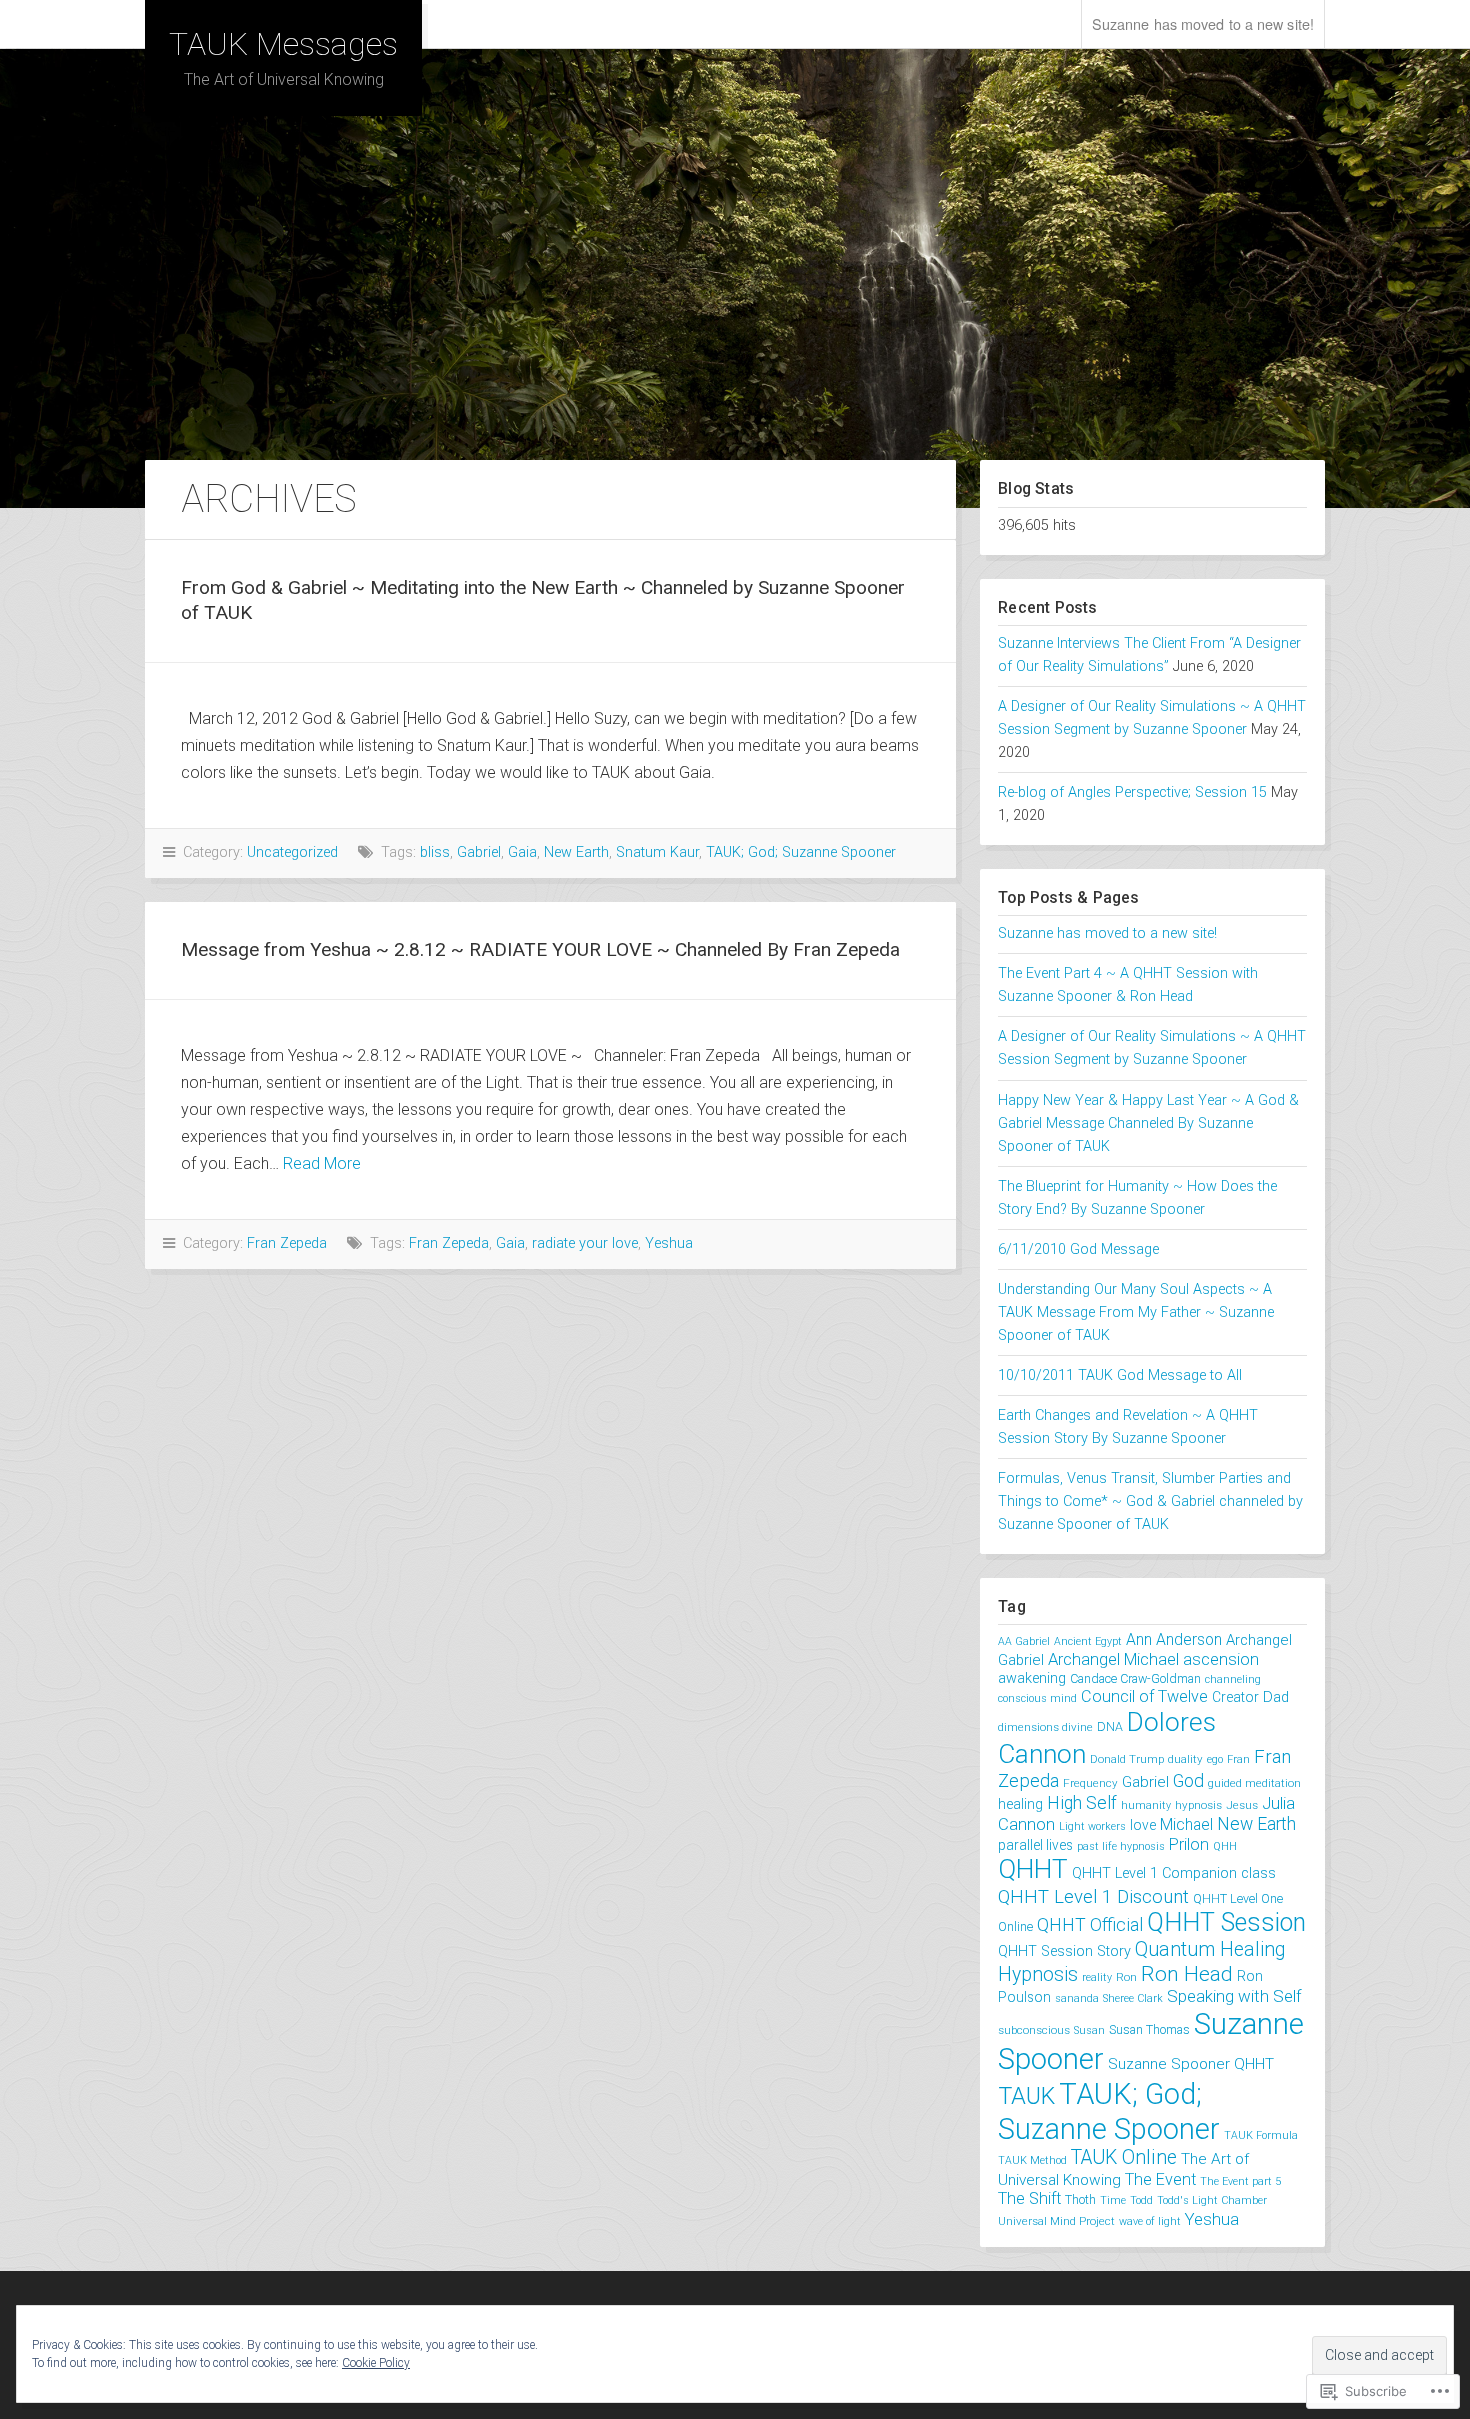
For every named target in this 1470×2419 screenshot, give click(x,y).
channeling (1233, 1679)
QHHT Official (1090, 1925)
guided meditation (1254, 1783)
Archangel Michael (1113, 1659)
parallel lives (1035, 1845)
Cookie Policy (376, 2363)
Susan (1089, 2030)
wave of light (1150, 2221)
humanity (1146, 1805)
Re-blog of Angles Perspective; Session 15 (1132, 792)
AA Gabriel (1024, 1641)
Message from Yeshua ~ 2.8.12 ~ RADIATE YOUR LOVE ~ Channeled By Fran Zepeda (540, 949)
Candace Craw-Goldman (1135, 1678)
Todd (1141, 2200)
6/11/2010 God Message (1078, 1249)
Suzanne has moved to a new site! (1203, 23)
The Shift (1029, 2198)
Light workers (1092, 1826)
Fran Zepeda (287, 1243)
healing (1020, 1804)
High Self (1082, 1803)
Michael (1186, 1824)
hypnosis (1198, 1805)
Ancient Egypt (1088, 1641)
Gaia (522, 852)
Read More (322, 1163)
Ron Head (1187, 1973)
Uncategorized (292, 852)
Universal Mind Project (1056, 2221)
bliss (435, 852)
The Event (1160, 2179)
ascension (1221, 1659)
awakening (1032, 1678)
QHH (1225, 1846)
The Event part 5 (1240, 2181)
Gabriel (479, 852)
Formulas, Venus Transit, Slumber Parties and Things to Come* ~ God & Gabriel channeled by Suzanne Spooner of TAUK (1150, 1501)
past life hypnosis (1121, 1846)
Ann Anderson (1174, 1639)
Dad (1276, 1697)
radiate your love (585, 1243)
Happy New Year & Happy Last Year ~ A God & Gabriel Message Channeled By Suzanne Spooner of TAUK (1148, 1123)
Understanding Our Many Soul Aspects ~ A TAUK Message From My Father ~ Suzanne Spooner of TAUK (1136, 1312)
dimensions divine (1045, 1727)
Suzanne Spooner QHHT (1191, 2064)
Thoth (1080, 2199)
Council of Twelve (1144, 1696)
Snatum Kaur (657, 852)
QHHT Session (1226, 1922)
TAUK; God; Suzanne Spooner (801, 852)
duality (1185, 1759)
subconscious (1034, 2030)
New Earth (576, 852)
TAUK (1026, 2096)
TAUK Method (1032, 2160)
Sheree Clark (1133, 1998)
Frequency (1090, 1783)
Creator (1235, 1697)
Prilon (1189, 1844)
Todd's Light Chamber (1212, 2200)
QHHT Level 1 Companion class (1174, 1873)
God (1188, 1780)
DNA (1110, 1726)
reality (1097, 1977)
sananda (1077, 1998)
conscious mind (1037, 1698)
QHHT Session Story (1064, 1951)
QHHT (1033, 1869)
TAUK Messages (283, 44)
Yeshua (669, 1243)
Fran (1238, 1759)
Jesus (1242, 1805)
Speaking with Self (1234, 1996)
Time (1113, 2200)
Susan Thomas (1149, 2029)
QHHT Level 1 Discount (1093, 1897)
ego (1215, 1759)
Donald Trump (1127, 1759)
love (1143, 1825)
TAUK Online (1124, 2157)
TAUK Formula (1261, 2135)
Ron (1126, 1977)
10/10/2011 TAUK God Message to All (1120, 1375)
